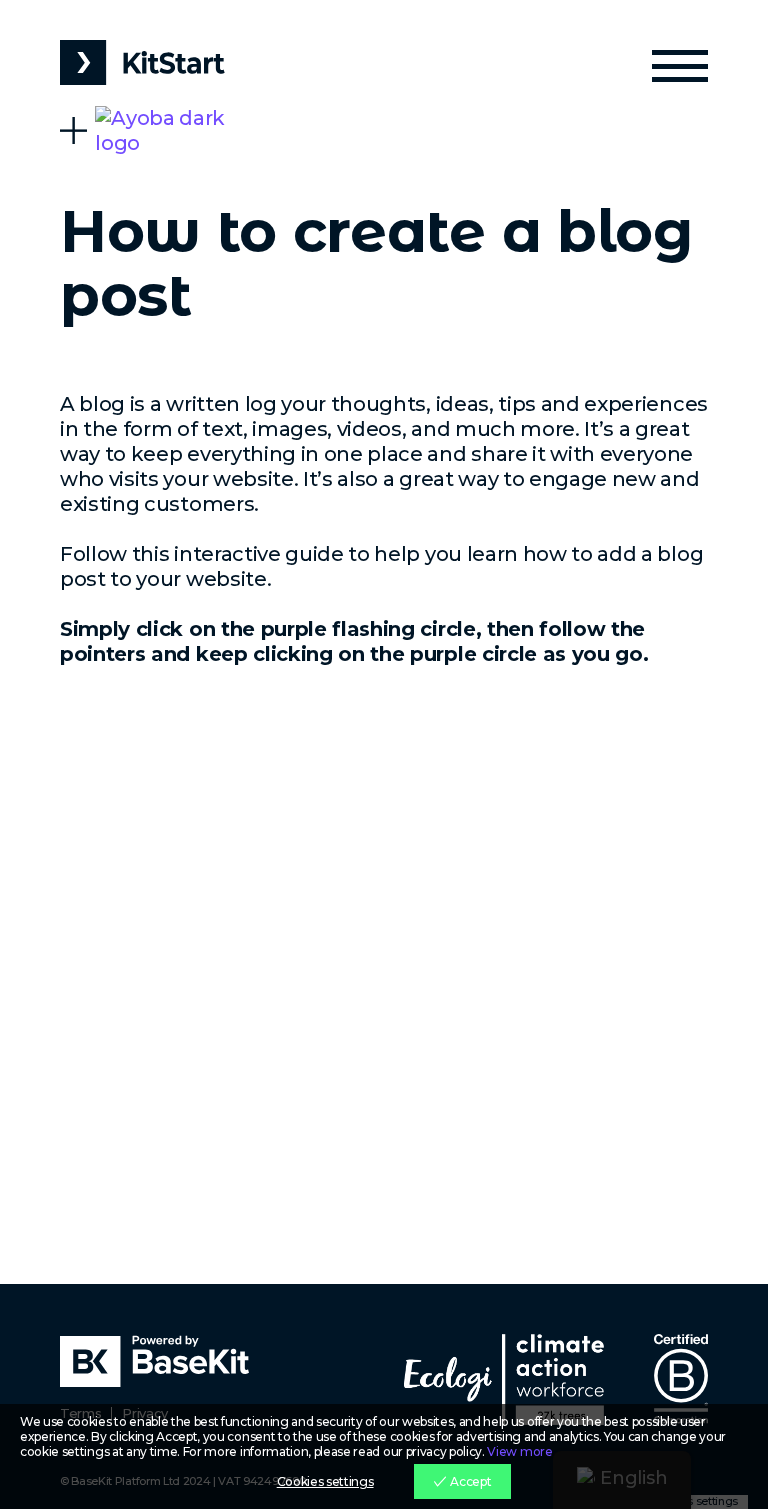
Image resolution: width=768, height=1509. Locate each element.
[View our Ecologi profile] (504, 1379)
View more (519, 1451)
